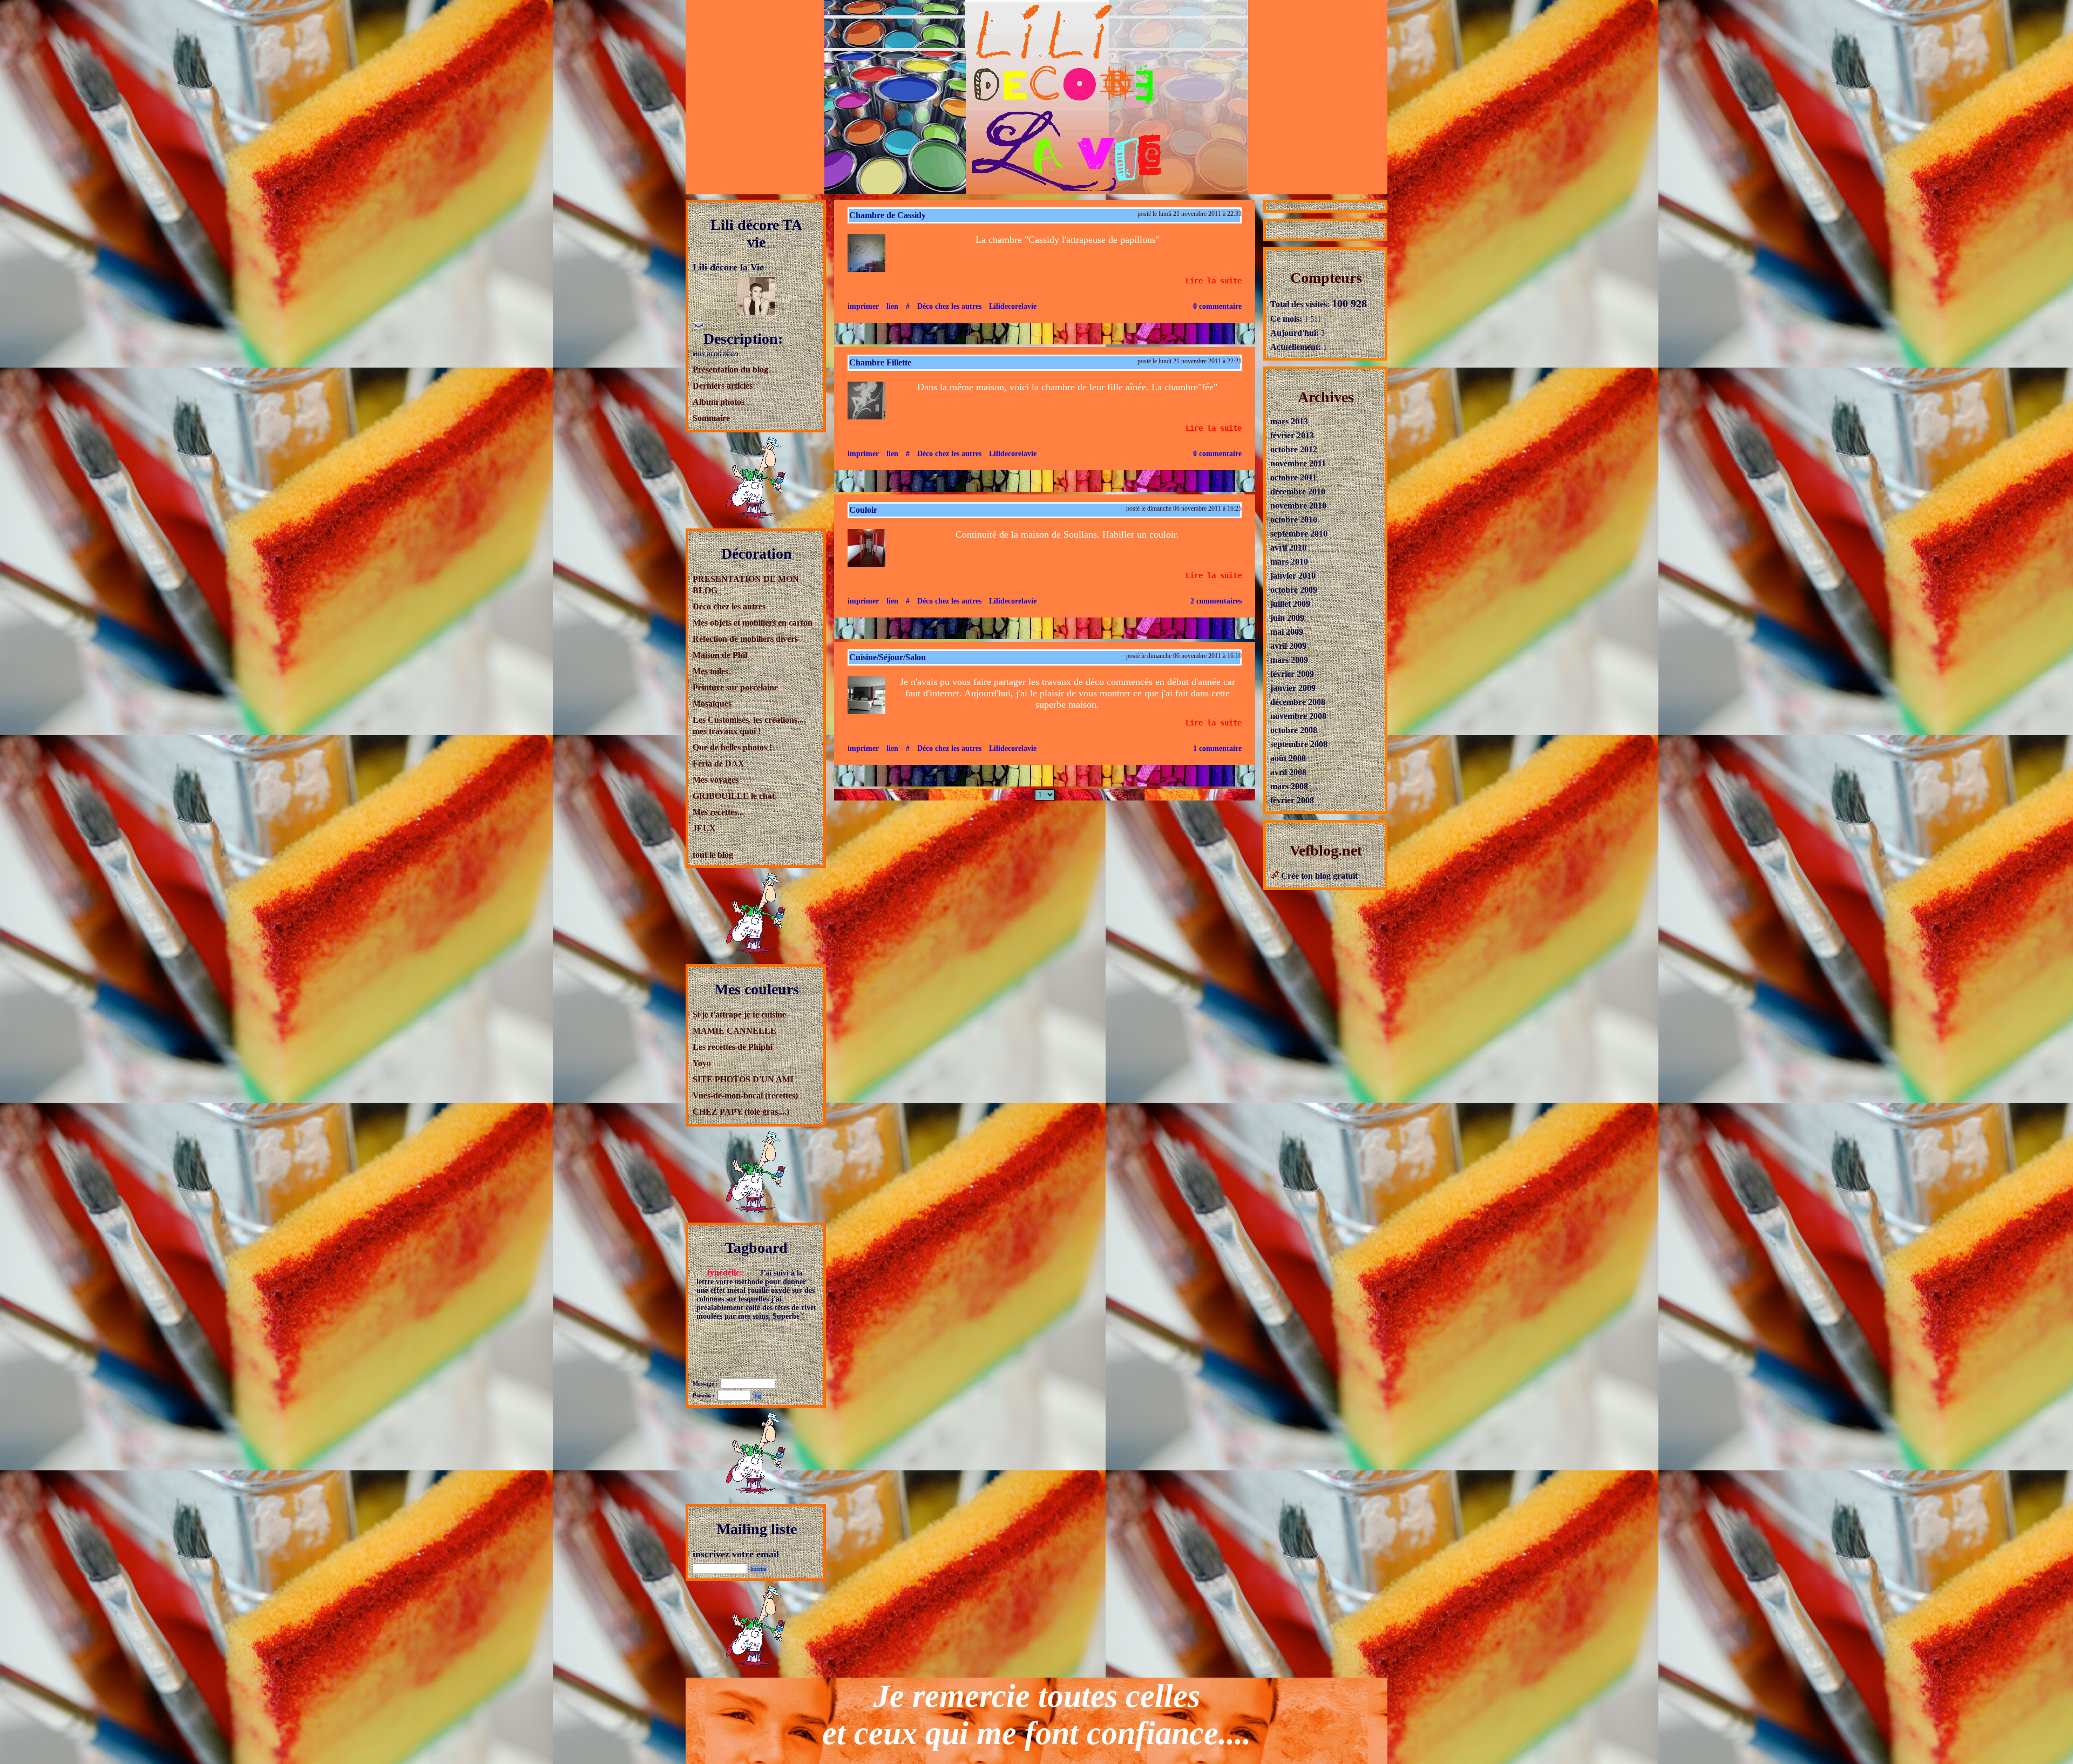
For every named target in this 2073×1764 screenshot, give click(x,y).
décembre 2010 (1298, 491)
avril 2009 (1288, 646)
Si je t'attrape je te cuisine (739, 1015)
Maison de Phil (720, 655)
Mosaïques (712, 704)
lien (892, 306)
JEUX (704, 828)
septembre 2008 (1299, 744)
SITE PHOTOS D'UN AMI (743, 1079)
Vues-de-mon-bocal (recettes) (745, 1095)
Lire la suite (1214, 281)
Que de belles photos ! (732, 747)
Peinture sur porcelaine (735, 687)
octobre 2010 (1294, 520)
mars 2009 (1289, 660)
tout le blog (713, 855)
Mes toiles (710, 671)
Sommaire (711, 418)
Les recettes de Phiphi (733, 1047)
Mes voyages (716, 780)
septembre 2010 (1299, 534)
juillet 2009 (1290, 604)
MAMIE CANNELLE (734, 1031)
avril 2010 (1288, 548)
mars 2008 (1289, 786)
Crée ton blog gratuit (1318, 876)
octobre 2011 (1293, 477)
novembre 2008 (1298, 716)
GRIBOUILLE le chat (734, 796)
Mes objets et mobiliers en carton (753, 623)
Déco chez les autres (729, 606)
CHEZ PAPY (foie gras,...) (741, 1112)
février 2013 (1292, 435)
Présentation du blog (730, 369)
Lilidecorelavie (1013, 306)
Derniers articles (723, 386)
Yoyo (702, 1063)
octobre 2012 (1294, 449)
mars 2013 (1289, 421)
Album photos (719, 402)
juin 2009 (1287, 618)
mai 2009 (1287, 632)
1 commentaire (1217, 748)
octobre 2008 (1294, 730)
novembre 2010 (1298, 506)
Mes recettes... (718, 812)
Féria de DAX (719, 764)
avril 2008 (1288, 772)
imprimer (863, 306)
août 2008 (1288, 758)
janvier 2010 (1293, 576)
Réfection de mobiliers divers (745, 639)
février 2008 (1292, 800)
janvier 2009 (1293, 688)
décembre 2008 (1298, 702)
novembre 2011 (1298, 463)
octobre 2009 (1294, 590)
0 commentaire (1217, 306)
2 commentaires (1216, 601)
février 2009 (1292, 674)
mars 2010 (1289, 562)
